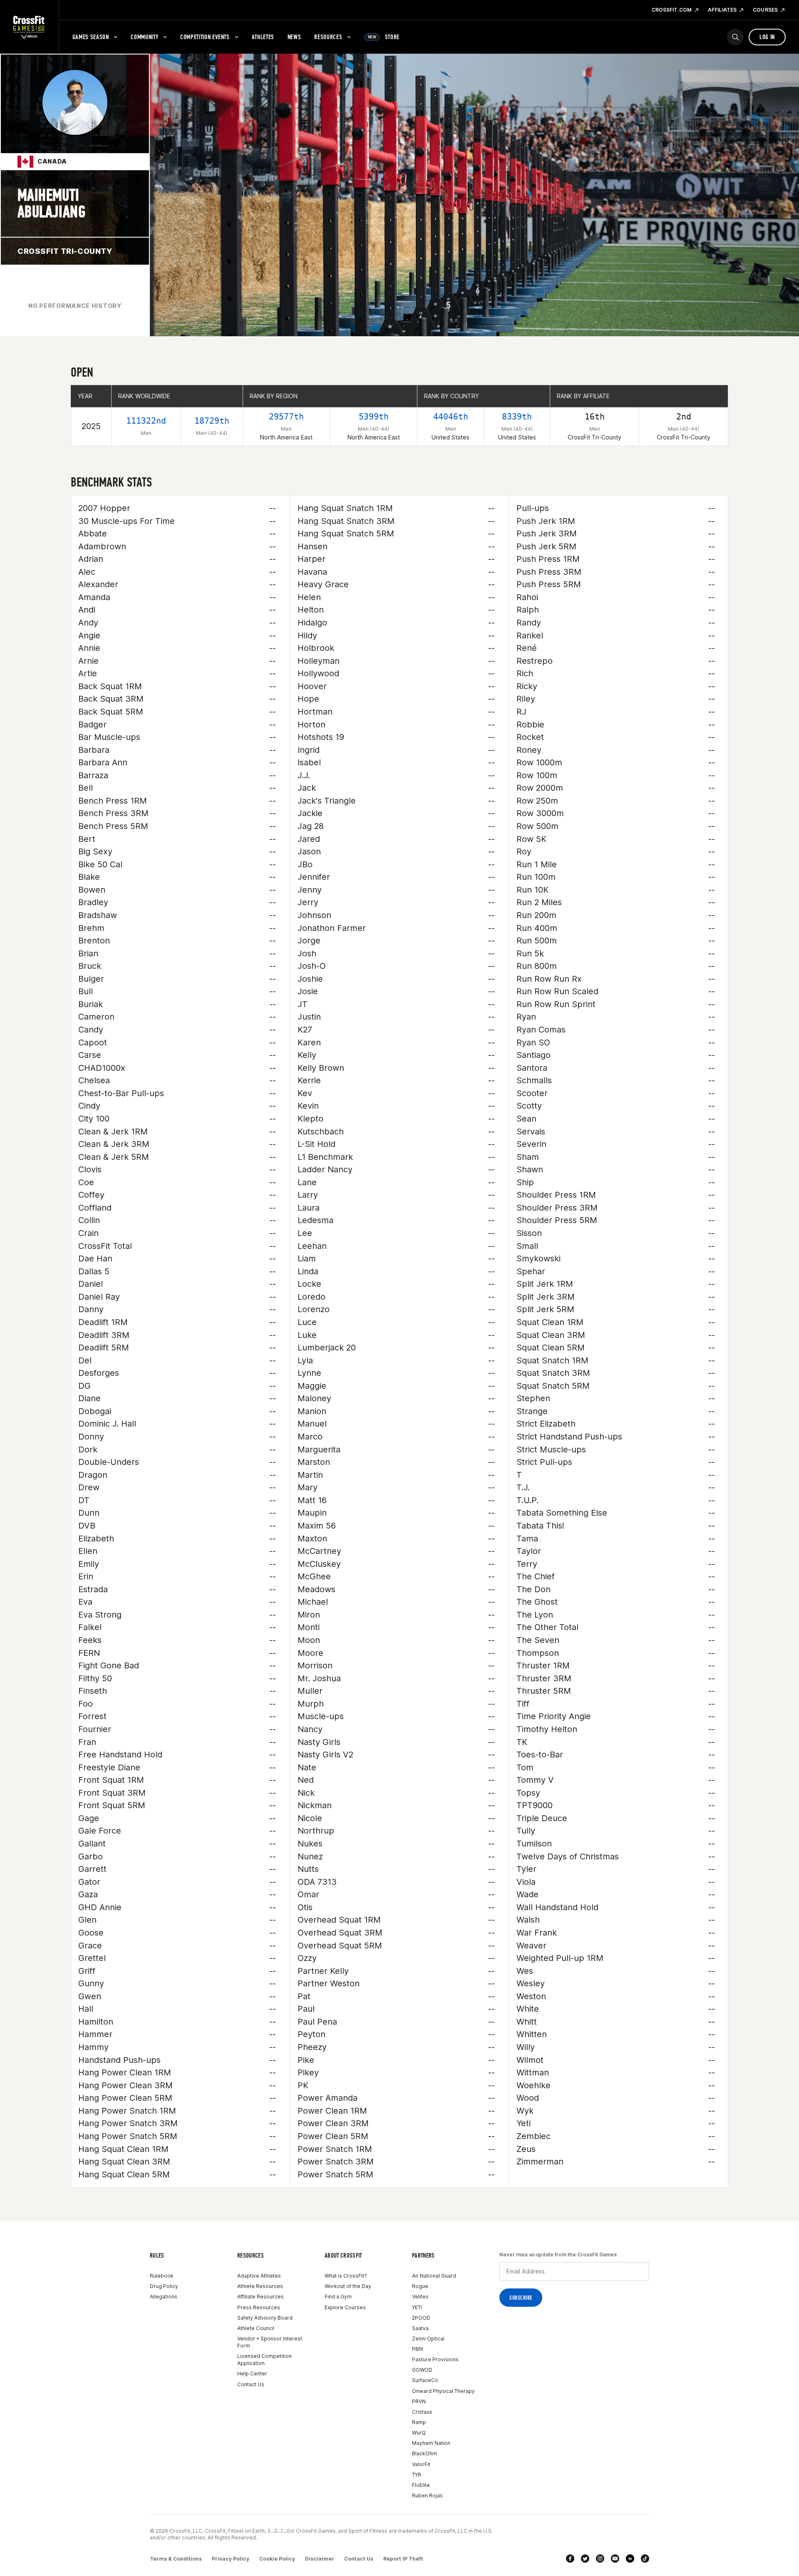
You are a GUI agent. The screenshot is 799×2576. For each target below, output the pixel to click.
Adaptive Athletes (259, 2276)
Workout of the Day (348, 2286)
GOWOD (422, 2370)
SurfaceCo (425, 2380)
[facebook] (570, 2559)
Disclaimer (320, 2559)
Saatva (420, 2328)
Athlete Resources (260, 2286)
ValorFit (421, 2464)
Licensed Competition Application (264, 2360)
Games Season (91, 37)
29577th (286, 417)
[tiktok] (645, 2559)
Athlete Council (256, 2328)
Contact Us (251, 2384)
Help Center (252, 2374)
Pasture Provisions (435, 2359)
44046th (451, 417)
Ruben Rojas (427, 2495)
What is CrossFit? (346, 2276)
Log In (767, 37)
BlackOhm (424, 2453)
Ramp (419, 2422)
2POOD (421, 2318)
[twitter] (585, 2559)
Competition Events (205, 37)
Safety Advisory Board (265, 2318)
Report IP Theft (403, 2559)
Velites (420, 2297)
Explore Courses (345, 2307)
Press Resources (259, 2307)
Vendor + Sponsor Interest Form (270, 2342)
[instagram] (600, 2559)
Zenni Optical (428, 2339)
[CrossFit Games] (29, 27)
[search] (735, 37)
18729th (212, 421)
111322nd (146, 421)
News (294, 37)
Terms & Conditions (176, 2559)
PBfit (418, 2349)
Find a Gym (338, 2297)
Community (144, 37)
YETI (417, 2307)
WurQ (419, 2433)
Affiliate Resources (261, 2297)
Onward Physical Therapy (443, 2391)
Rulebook (162, 2276)
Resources (328, 37)
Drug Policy (164, 2286)
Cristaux (422, 2412)
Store (384, 37)
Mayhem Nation (431, 2443)
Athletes (263, 37)
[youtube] (615, 2559)
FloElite (421, 2485)
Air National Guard (434, 2276)
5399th (374, 417)
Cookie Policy (277, 2559)
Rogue (420, 2286)
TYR (417, 2475)
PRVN (419, 2401)
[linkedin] (630, 2559)
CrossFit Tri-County (65, 251)
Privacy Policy (231, 2559)
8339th (517, 417)
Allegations (164, 2297)
